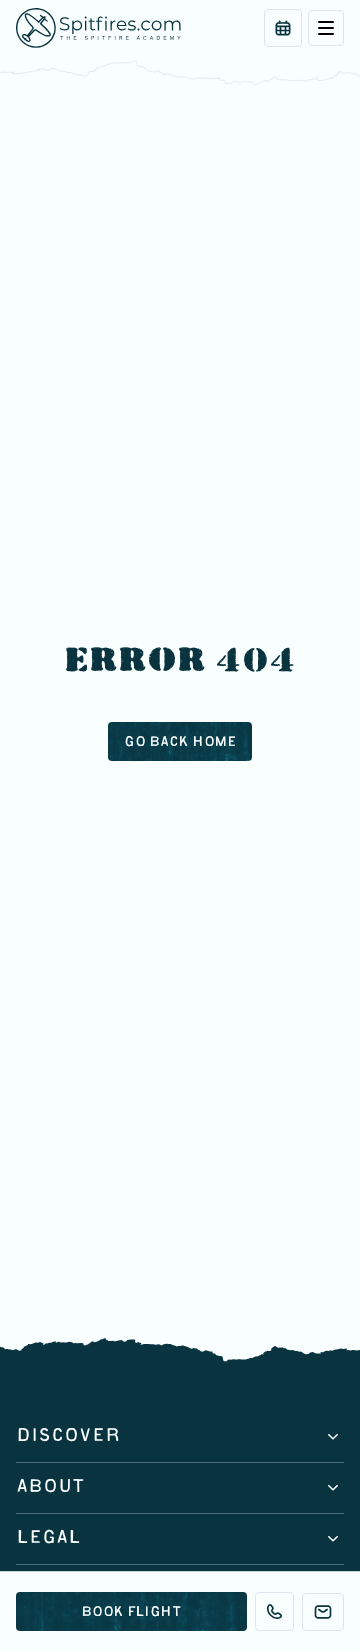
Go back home (179, 743)
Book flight (131, 1613)
